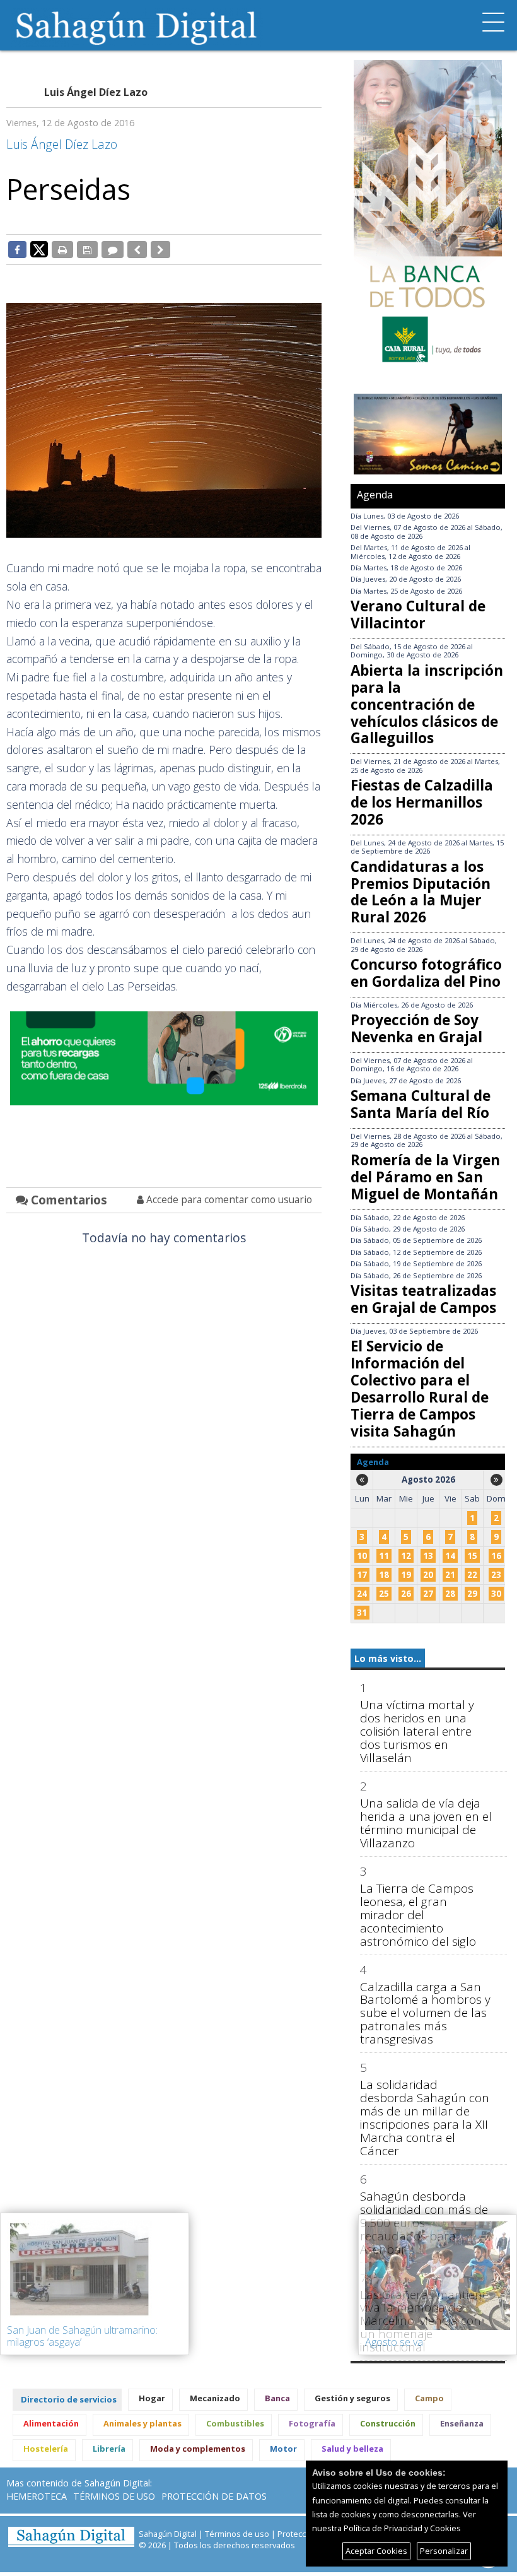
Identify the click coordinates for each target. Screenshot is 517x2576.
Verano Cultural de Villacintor (418, 615)
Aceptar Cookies (376, 2551)
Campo (429, 2398)
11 (384, 1556)
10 (362, 1556)
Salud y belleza (352, 2449)
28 (450, 1594)
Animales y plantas (142, 2423)
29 (472, 1594)
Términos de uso (114, 2496)
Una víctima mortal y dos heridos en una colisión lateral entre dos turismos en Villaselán (417, 1732)
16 (496, 1556)
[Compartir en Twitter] (39, 249)
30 (496, 1594)
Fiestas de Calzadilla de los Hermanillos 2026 (422, 802)
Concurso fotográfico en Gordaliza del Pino (426, 973)
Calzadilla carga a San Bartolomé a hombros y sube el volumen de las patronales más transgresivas (425, 2014)
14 (450, 1556)
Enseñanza (462, 2423)
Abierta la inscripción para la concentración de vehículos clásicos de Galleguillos (427, 704)
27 (428, 1594)
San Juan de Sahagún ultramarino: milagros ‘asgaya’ (82, 2336)
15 (472, 1556)
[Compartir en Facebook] (17, 249)
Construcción (388, 2423)
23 (496, 1575)
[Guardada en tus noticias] (87, 249)
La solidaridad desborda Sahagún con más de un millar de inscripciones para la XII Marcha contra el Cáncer (425, 2118)
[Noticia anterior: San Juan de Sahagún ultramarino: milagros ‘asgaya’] (137, 249)
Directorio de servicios (69, 2399)
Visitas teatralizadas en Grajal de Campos (423, 1299)
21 (450, 1575)
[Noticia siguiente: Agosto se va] (160, 249)
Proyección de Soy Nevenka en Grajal (416, 1028)
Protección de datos (214, 2496)
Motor (283, 2449)
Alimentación (51, 2423)
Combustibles (235, 2423)
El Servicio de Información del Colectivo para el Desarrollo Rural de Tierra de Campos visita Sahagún (420, 1388)
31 (362, 1613)
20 (428, 1575)
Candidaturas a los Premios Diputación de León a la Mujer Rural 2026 (421, 892)
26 (406, 1594)
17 (362, 1575)
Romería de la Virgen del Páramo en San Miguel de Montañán (425, 1177)
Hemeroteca (37, 2496)
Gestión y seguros (352, 2398)
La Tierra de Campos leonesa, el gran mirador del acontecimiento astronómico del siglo (418, 1915)
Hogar (152, 2398)
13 (428, 1556)
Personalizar (444, 2551)
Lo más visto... (388, 1658)
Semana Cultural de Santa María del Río (421, 1104)
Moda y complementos (198, 2449)
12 (406, 1556)
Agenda (375, 495)
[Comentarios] (113, 249)
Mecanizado (215, 2398)
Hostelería (46, 2449)
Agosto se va (394, 2342)
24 (362, 1594)
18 (384, 1575)
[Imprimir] (62, 249)
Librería (109, 2449)
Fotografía (312, 2423)
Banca (277, 2398)
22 (472, 1575)
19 (406, 1575)
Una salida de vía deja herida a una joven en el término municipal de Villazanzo (426, 1823)
